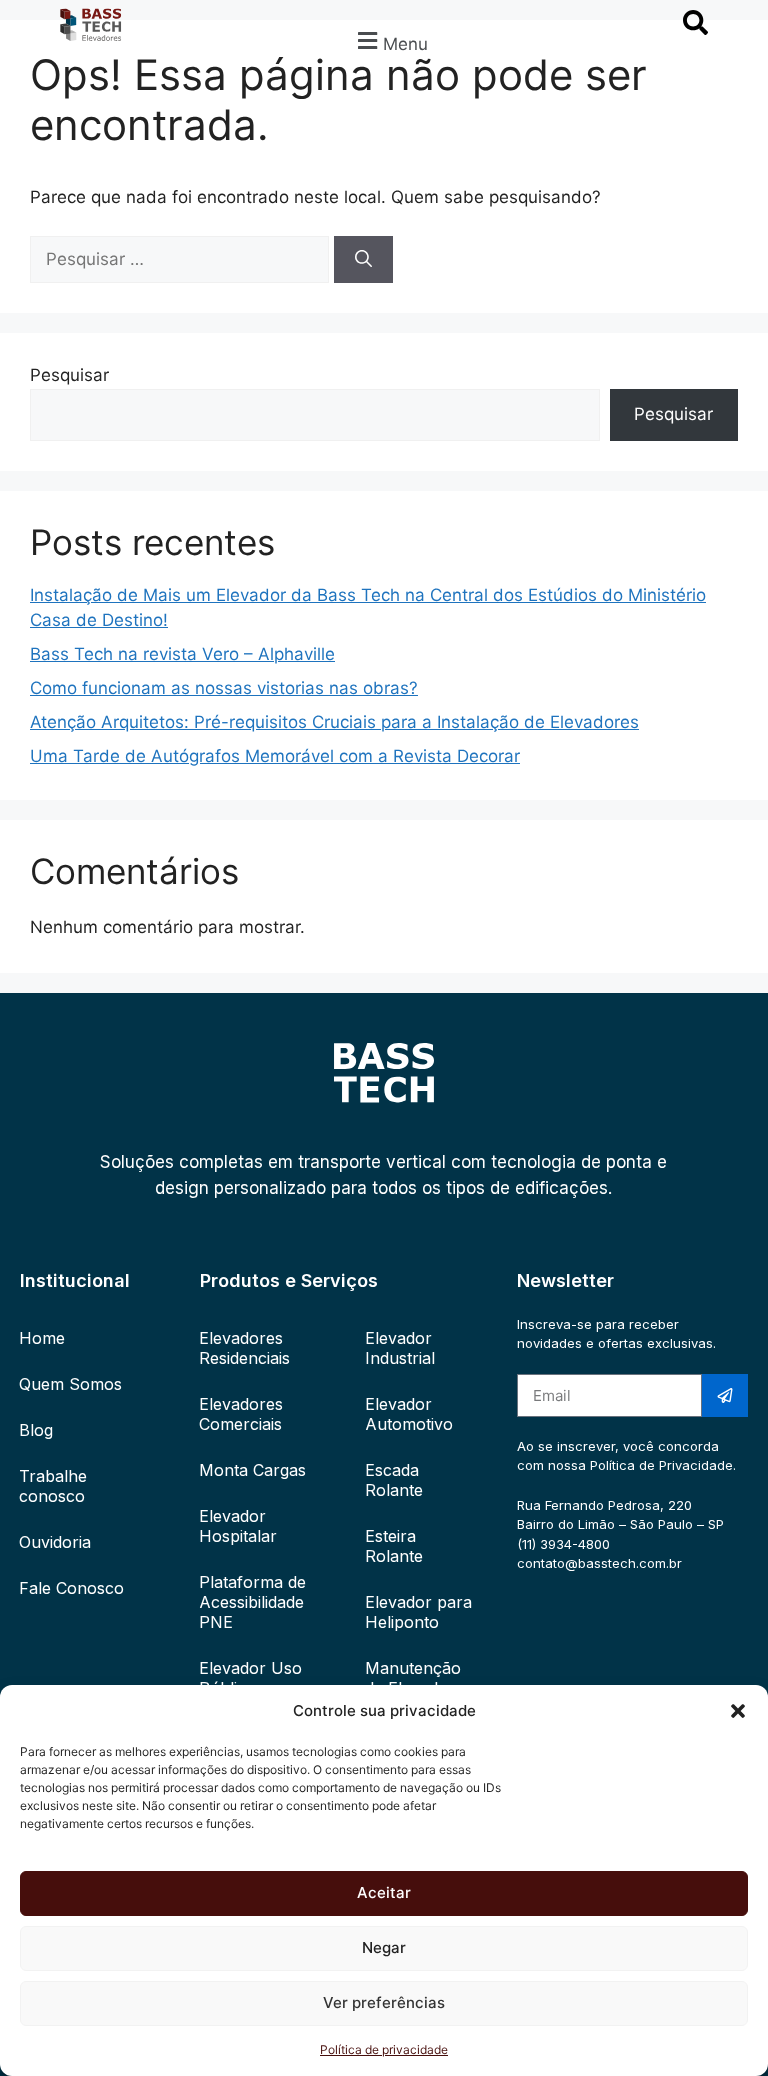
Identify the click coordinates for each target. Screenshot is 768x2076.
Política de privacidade (384, 2049)
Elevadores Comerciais (241, 1414)
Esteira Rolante (394, 1546)
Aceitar (384, 1892)
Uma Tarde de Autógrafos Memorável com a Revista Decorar (275, 756)
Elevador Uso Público (250, 1678)
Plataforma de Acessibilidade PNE (252, 1602)
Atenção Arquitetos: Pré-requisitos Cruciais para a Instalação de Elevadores (334, 722)
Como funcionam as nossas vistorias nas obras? (224, 688)
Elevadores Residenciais (244, 1348)
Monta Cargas (252, 1470)
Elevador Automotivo (409, 1414)
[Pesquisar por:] (182, 259)
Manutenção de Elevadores (418, 1678)
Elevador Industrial (400, 1348)
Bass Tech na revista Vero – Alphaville (182, 654)
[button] (738, 1711)
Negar (384, 1947)
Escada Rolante (394, 1480)
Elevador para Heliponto (418, 1612)
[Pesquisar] (363, 260)
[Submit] (725, 1395)
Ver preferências (384, 2002)
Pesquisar (69, 375)
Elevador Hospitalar (238, 1526)
